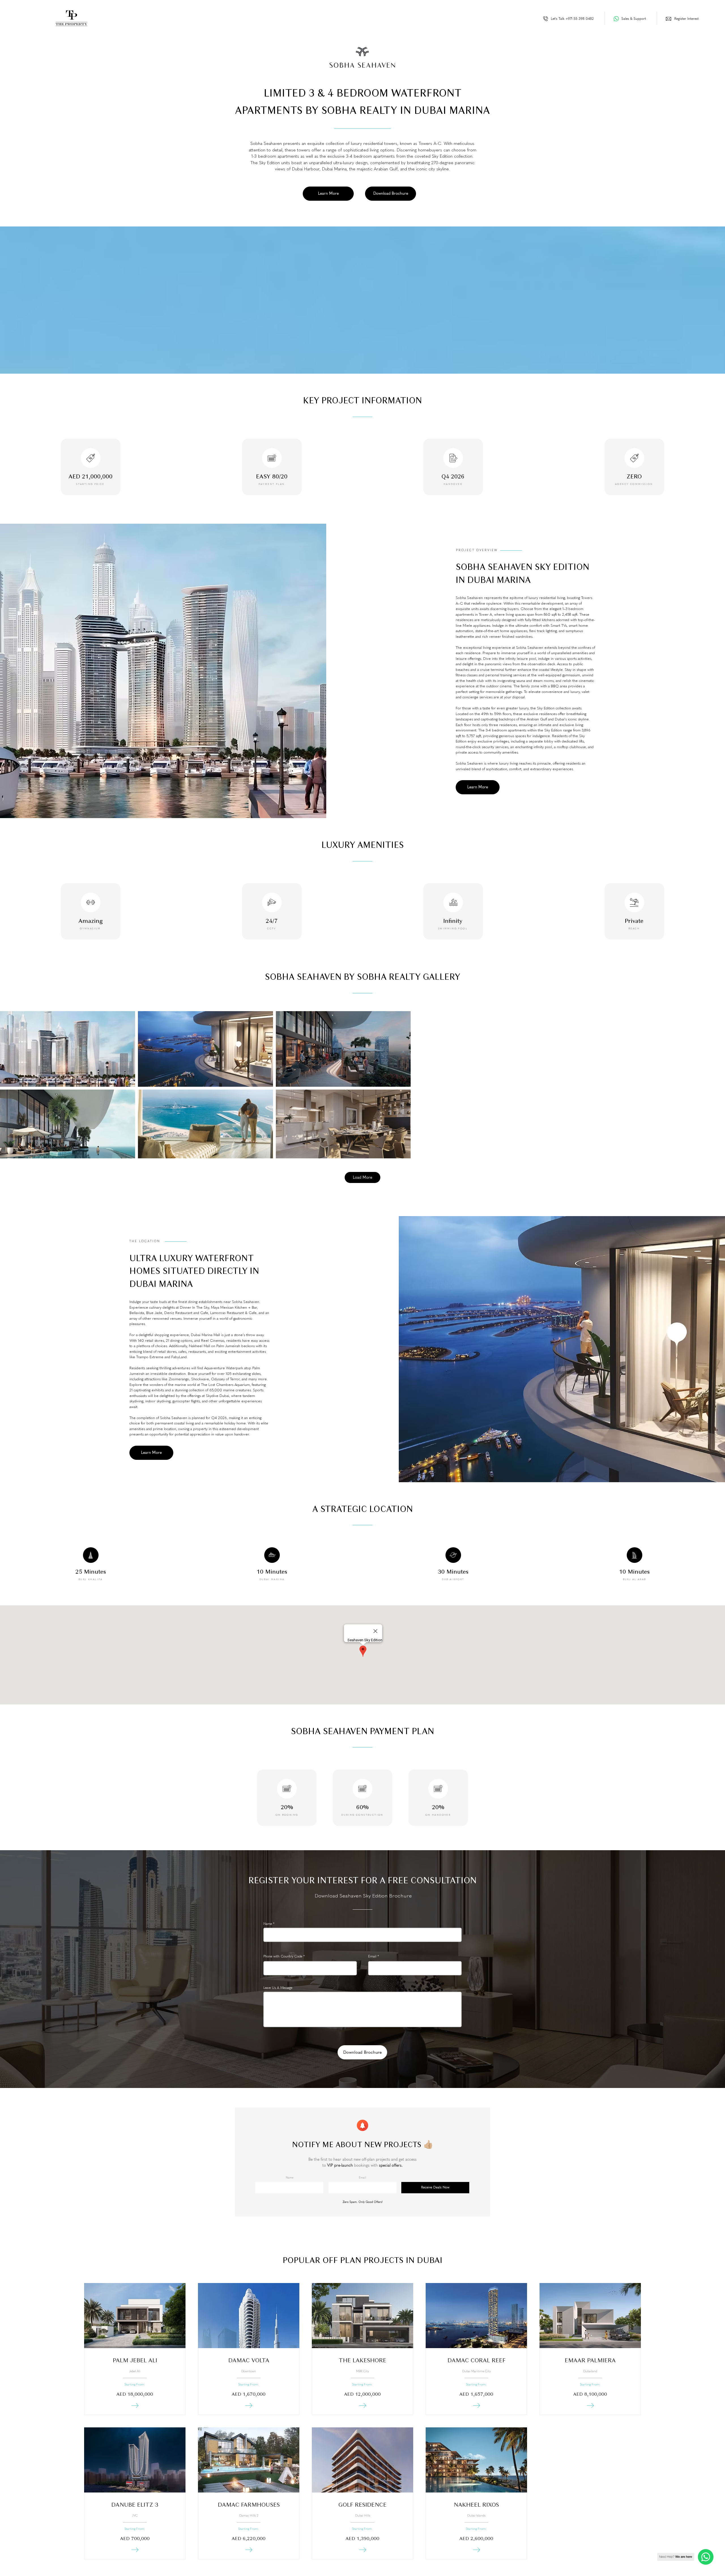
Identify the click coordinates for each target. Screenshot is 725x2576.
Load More (362, 1177)
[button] (328, 194)
